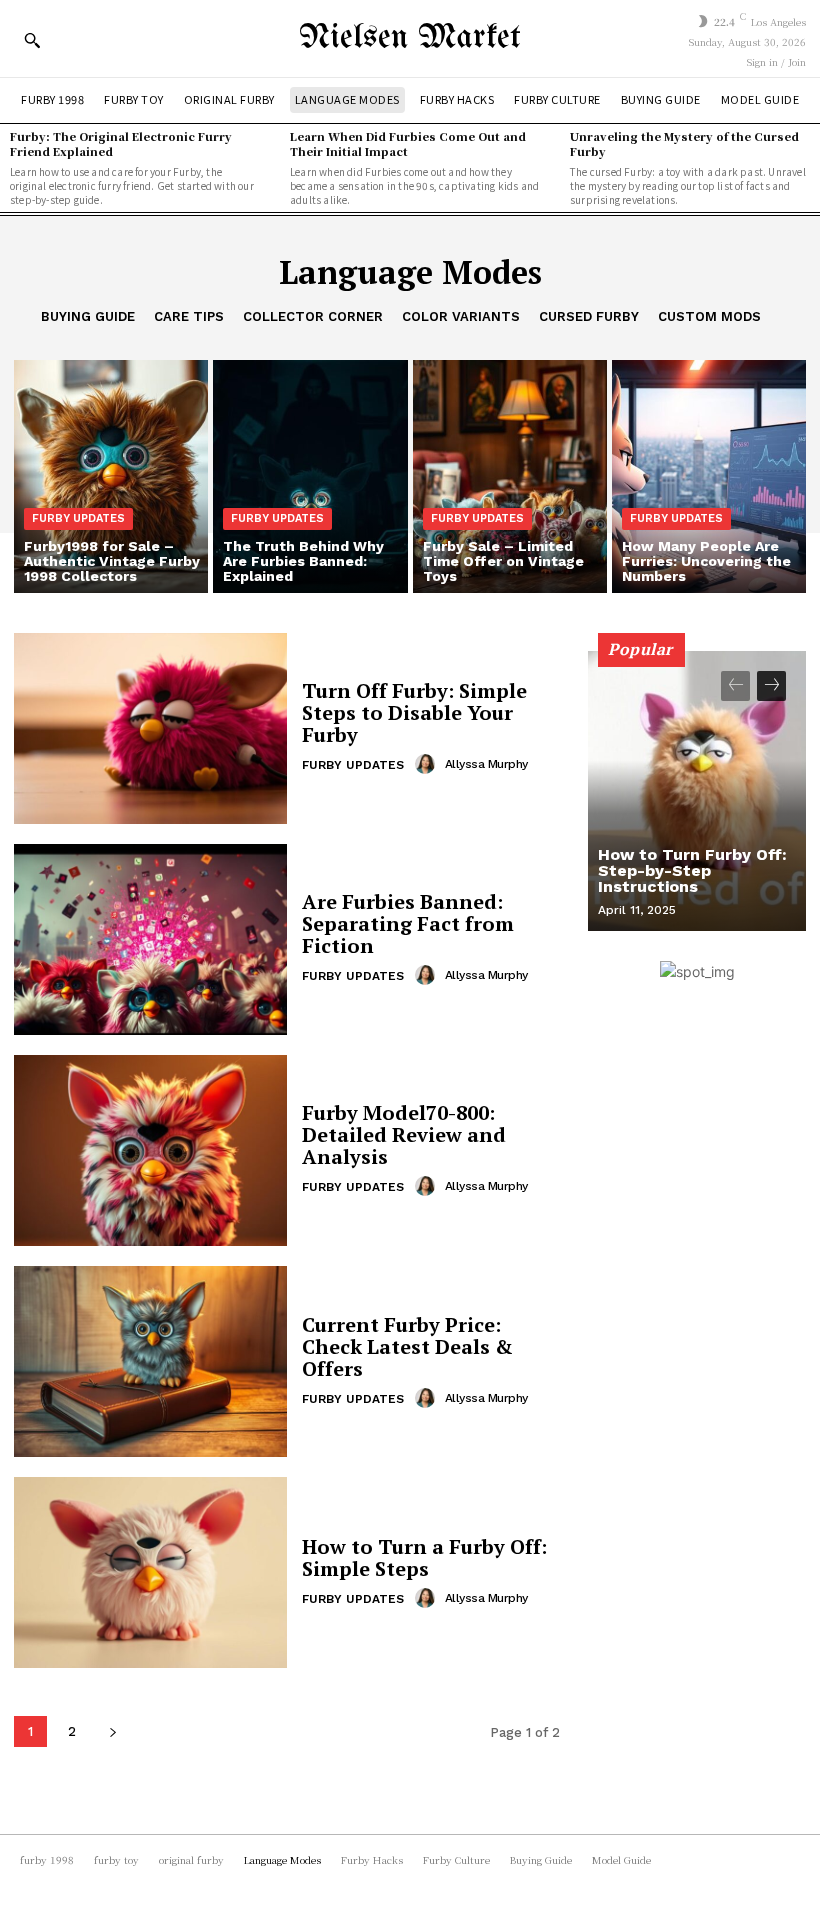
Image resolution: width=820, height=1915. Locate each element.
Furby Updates (78, 518)
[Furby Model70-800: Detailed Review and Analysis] (150, 1150)
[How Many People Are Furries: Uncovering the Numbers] (709, 476)
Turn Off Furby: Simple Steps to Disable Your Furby (414, 712)
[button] (32, 40)
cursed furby (589, 316)
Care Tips (189, 316)
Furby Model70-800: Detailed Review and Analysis (404, 1134)
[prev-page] (735, 686)
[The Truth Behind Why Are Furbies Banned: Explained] (310, 476)
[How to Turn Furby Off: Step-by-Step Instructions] (697, 791)
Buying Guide (88, 316)
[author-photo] (428, 764)
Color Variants (461, 316)
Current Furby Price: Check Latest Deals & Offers (407, 1346)
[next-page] (112, 1731)
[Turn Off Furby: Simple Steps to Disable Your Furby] (150, 728)
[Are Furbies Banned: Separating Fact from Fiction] (150, 939)
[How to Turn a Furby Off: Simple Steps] (150, 1572)
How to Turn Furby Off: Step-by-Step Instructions (692, 870)
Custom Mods (709, 316)
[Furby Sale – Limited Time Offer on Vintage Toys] (510, 476)
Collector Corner (313, 316)
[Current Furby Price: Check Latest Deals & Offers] (150, 1361)
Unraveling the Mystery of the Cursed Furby (684, 143)
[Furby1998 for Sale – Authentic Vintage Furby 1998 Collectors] (111, 476)
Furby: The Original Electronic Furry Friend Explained (121, 143)
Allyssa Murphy (486, 764)
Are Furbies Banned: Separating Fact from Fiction (408, 923)
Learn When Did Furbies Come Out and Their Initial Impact (408, 143)
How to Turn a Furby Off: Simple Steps (424, 1557)
